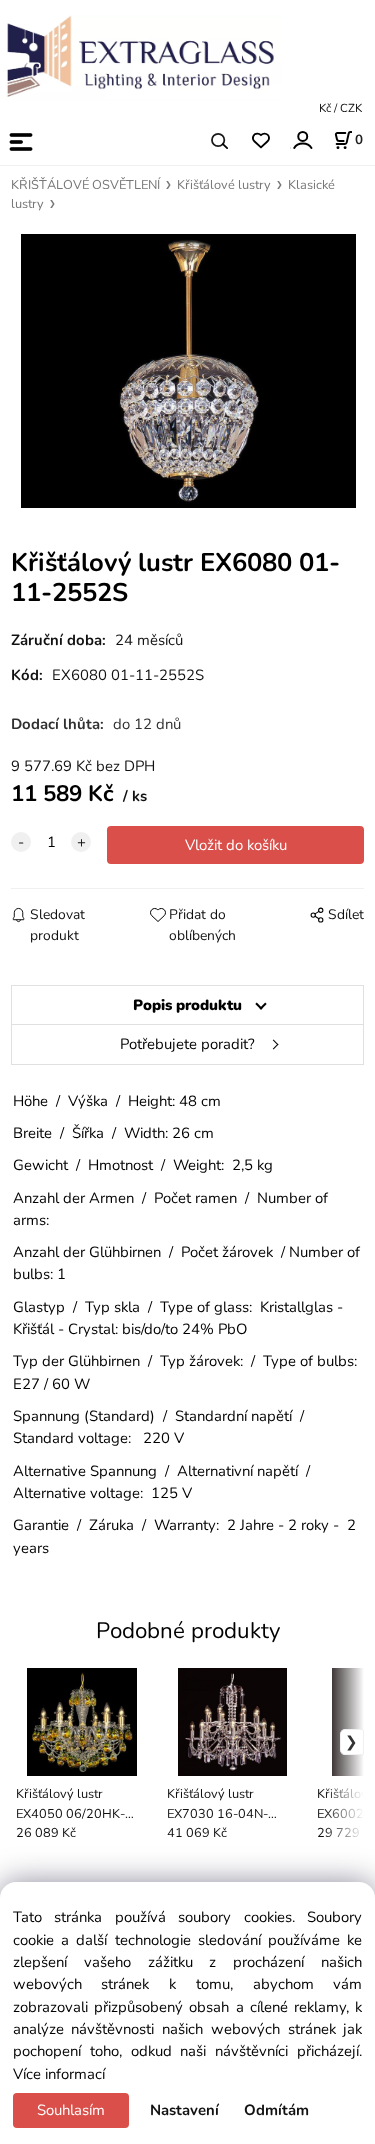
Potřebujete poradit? (187, 1044)
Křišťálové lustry (224, 185)
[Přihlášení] (301, 139)
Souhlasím (71, 2110)
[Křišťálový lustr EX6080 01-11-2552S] (187, 370)
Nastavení (184, 2110)
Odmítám (276, 2110)
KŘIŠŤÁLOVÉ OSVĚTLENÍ (85, 185)
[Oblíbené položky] (260, 141)
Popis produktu (187, 1005)
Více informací (59, 2074)
